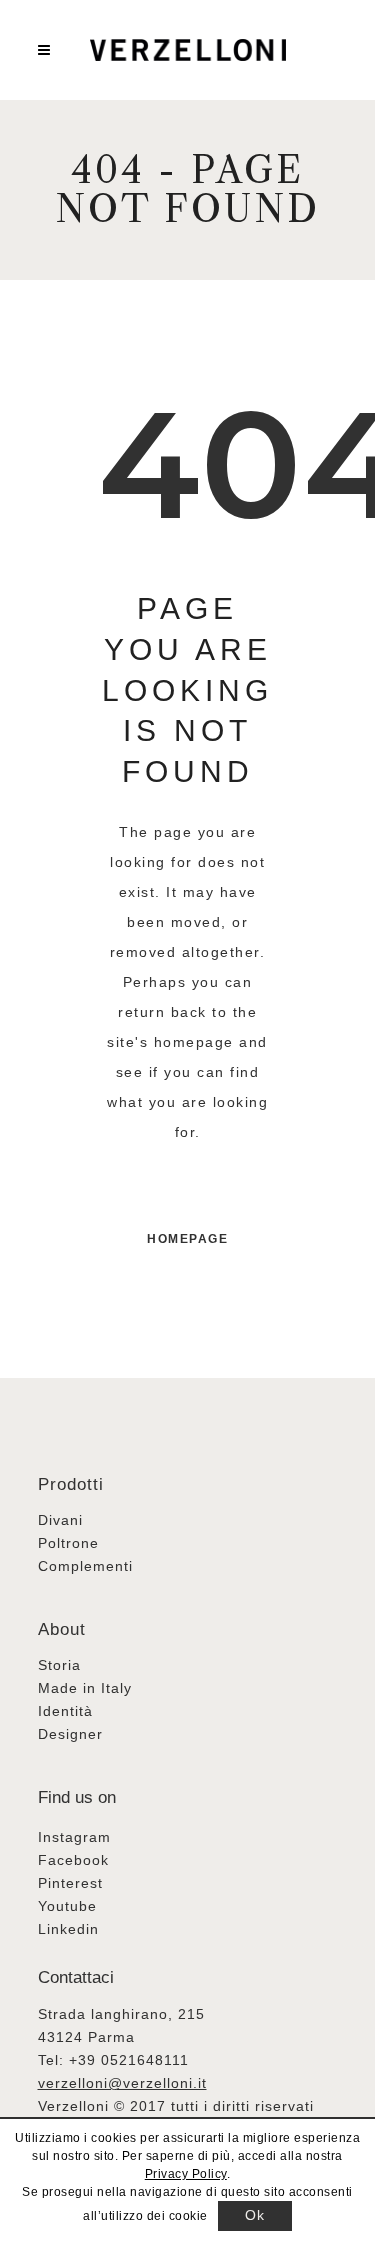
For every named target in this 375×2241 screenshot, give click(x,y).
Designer (70, 1734)
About (62, 1629)
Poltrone (68, 1543)
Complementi (85, 1566)
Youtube (67, 1906)
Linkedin (68, 1929)
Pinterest (70, 1883)
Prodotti (71, 1484)
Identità (65, 1711)
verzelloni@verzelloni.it (122, 2083)
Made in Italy (85, 1688)
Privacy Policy (186, 2174)
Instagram (74, 1837)
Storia (59, 1665)
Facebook (73, 1860)
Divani (60, 1520)
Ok (254, 2215)
